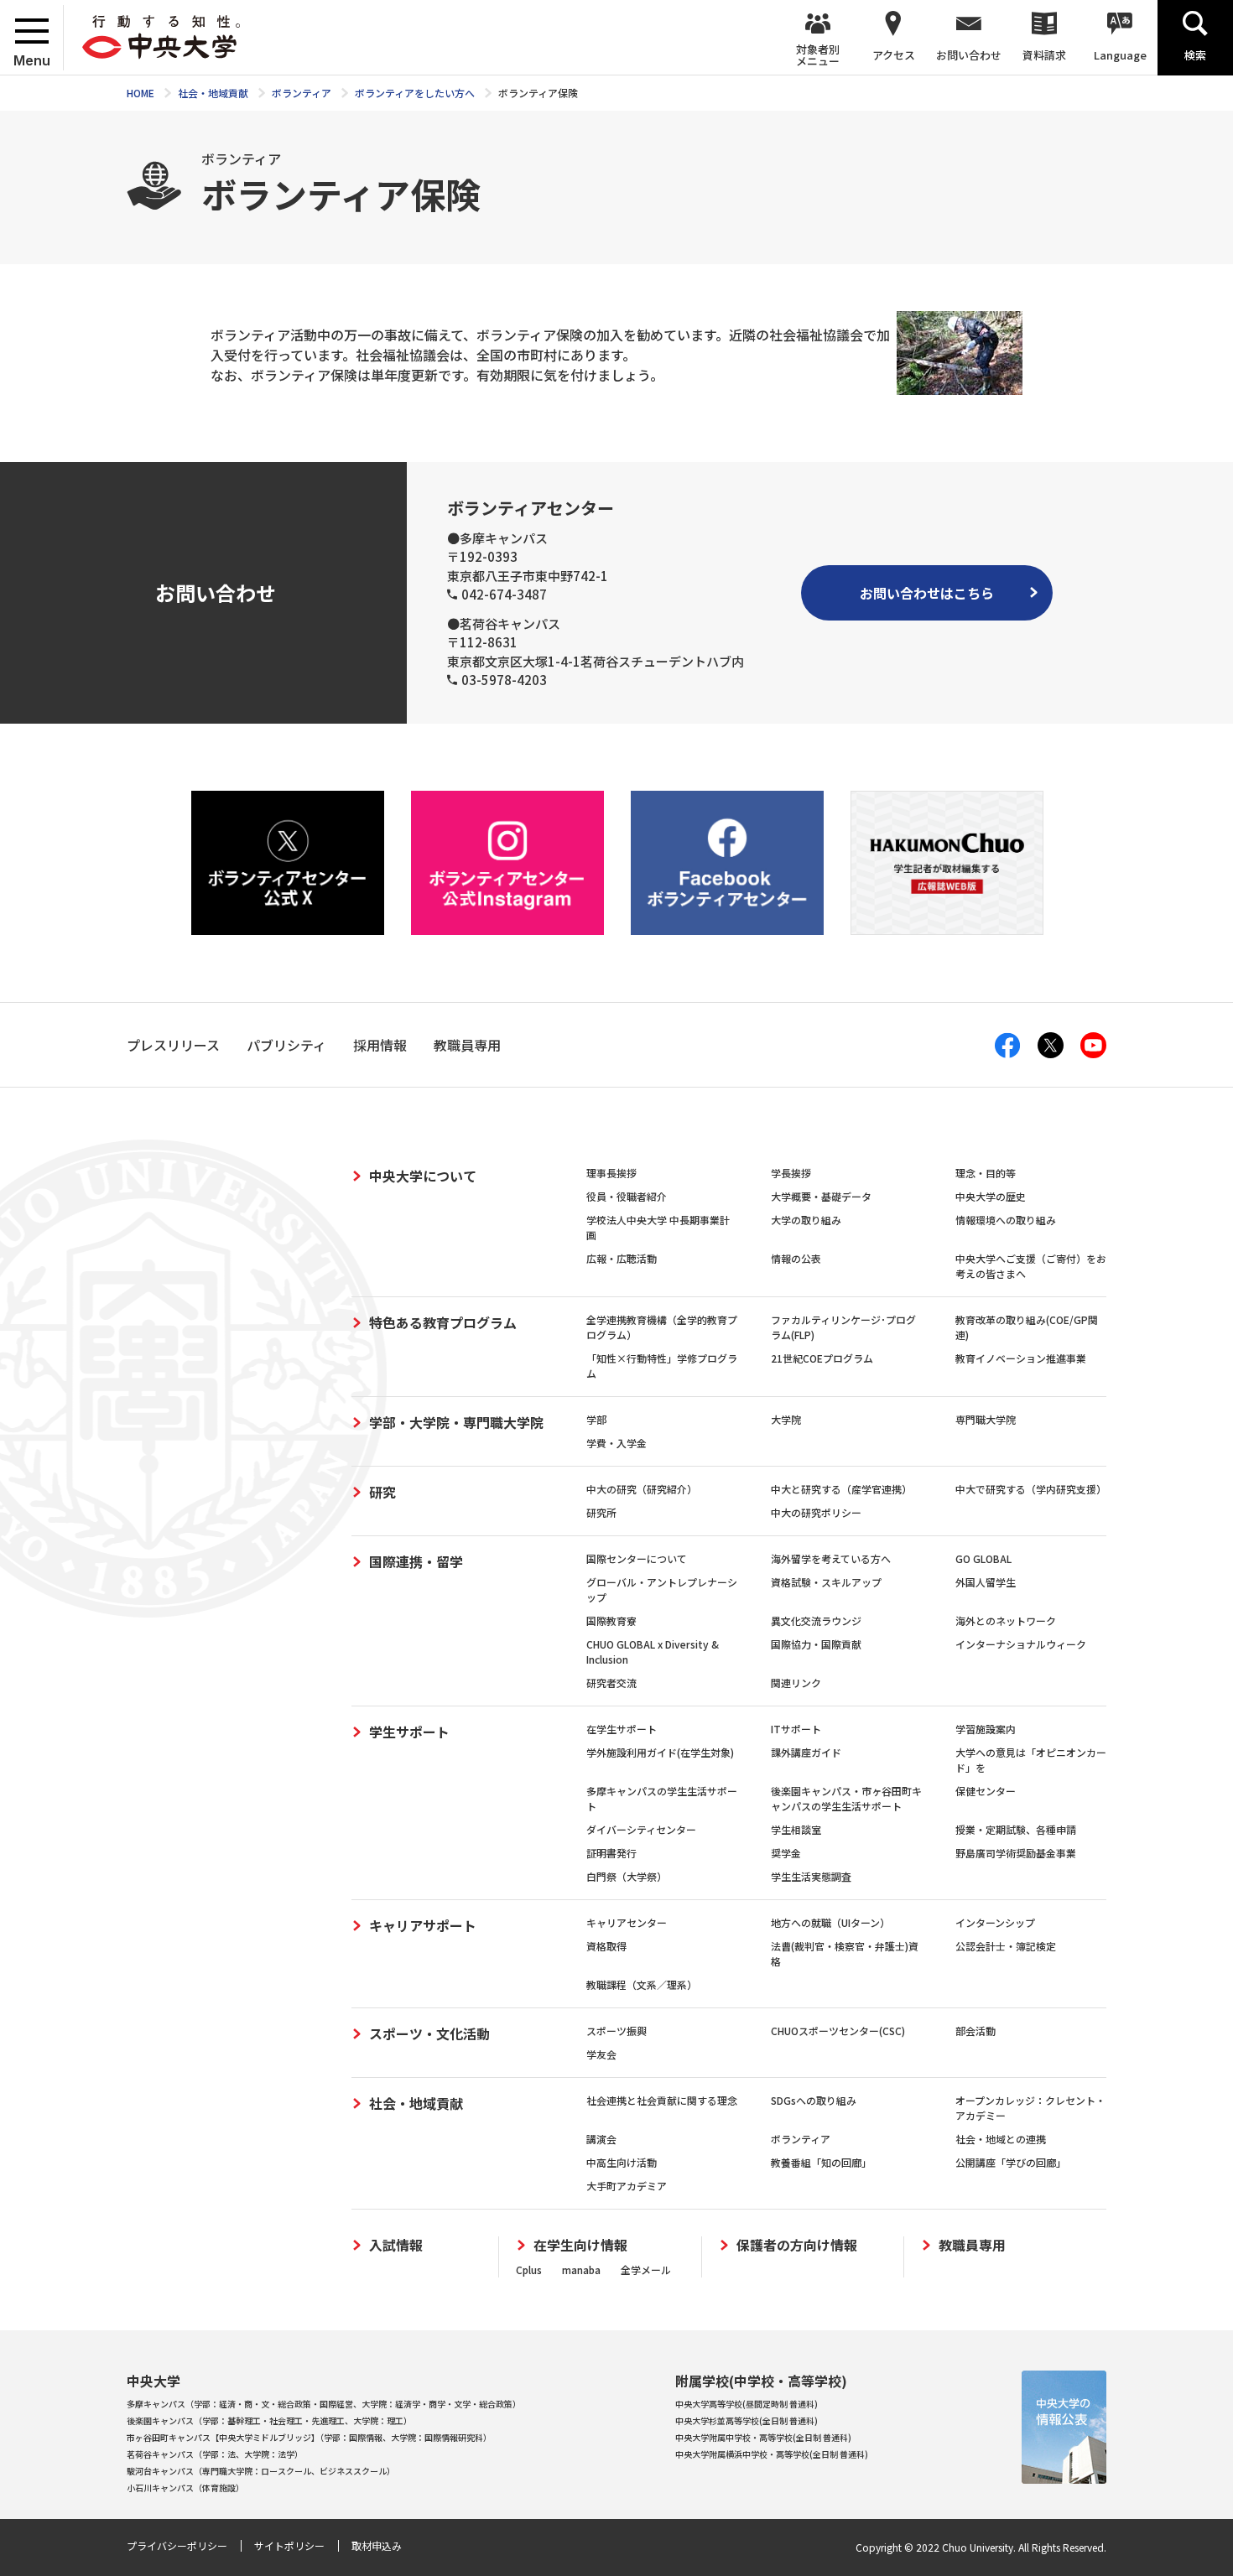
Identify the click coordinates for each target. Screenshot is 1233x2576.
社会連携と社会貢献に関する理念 (662, 2100)
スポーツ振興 (616, 2031)
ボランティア (801, 2139)
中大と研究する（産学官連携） (841, 1489)
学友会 (601, 2054)
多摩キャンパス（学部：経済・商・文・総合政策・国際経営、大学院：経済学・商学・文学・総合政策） (324, 2404)
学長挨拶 (791, 1173)
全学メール (646, 2270)
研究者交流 (611, 1683)
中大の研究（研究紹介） (642, 1489)
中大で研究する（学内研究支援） (1031, 1489)
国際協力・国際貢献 (816, 1644)
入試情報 (396, 2245)
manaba (581, 2270)
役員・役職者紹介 (627, 1196)
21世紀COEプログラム (822, 1358)
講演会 (601, 2139)
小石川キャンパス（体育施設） (185, 2488)
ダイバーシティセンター (641, 1829)
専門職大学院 (986, 1419)
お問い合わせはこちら (927, 593)
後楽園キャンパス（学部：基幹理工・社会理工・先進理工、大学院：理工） (269, 2420)
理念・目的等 (986, 1173)
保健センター (986, 1791)
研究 (382, 1492)
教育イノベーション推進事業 (1021, 1358)
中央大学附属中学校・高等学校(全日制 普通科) (763, 2437)
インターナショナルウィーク (1021, 1644)
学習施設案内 (986, 1729)
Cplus (529, 2270)
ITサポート (796, 1729)
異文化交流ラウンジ (816, 1620)
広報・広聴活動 (622, 1258)
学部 (596, 1419)
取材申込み (377, 2545)
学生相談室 (796, 1829)
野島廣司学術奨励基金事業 (1016, 1853)
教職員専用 (972, 2245)
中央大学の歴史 (991, 1196)
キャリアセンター (627, 1922)
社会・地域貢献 (416, 2103)
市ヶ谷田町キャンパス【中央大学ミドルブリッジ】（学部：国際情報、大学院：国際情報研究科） (309, 2437)
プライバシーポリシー (177, 2545)
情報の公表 (796, 1258)
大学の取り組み (806, 1220)
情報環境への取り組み (1006, 1220)
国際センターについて (637, 1558)
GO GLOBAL (983, 1558)
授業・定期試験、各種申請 (1016, 1829)
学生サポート (409, 1732)
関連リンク (796, 1683)
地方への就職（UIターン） (830, 1922)
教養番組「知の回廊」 (821, 2162)
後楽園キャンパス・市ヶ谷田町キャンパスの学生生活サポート (846, 1798)
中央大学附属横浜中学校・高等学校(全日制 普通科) (772, 2454)
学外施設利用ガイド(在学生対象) (660, 1752)
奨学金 (786, 1853)
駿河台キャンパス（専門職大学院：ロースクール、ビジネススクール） (261, 2471)
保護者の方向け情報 (797, 2245)
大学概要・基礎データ (821, 1196)
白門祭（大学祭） (627, 1876)
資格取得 (606, 1946)
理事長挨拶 (611, 1173)
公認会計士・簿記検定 (1006, 1946)
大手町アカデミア (627, 2186)
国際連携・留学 (416, 1561)
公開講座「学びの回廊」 (1011, 2162)
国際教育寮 (611, 1620)
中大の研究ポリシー (816, 1512)
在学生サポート (622, 1729)
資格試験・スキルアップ (826, 1582)
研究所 (601, 1512)
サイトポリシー (289, 2545)
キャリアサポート (423, 1925)
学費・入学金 (616, 1443)
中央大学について (423, 1176)
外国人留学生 (986, 1582)
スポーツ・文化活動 (429, 2033)
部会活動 (975, 2031)
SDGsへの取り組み (814, 2100)
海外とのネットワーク (1006, 1620)
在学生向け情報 (580, 2245)
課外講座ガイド (806, 1752)
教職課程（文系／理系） (642, 1984)
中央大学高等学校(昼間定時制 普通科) (747, 2404)
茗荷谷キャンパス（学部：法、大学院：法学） (215, 2454)
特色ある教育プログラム (443, 1322)
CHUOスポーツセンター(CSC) (838, 2031)
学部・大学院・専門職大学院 (456, 1422)
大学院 (786, 1419)
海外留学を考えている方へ (831, 1558)
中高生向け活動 (622, 2162)
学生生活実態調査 (811, 1876)
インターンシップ (995, 1922)
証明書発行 (611, 1853)
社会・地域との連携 (1001, 2139)
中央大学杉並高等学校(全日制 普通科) (747, 2420)
